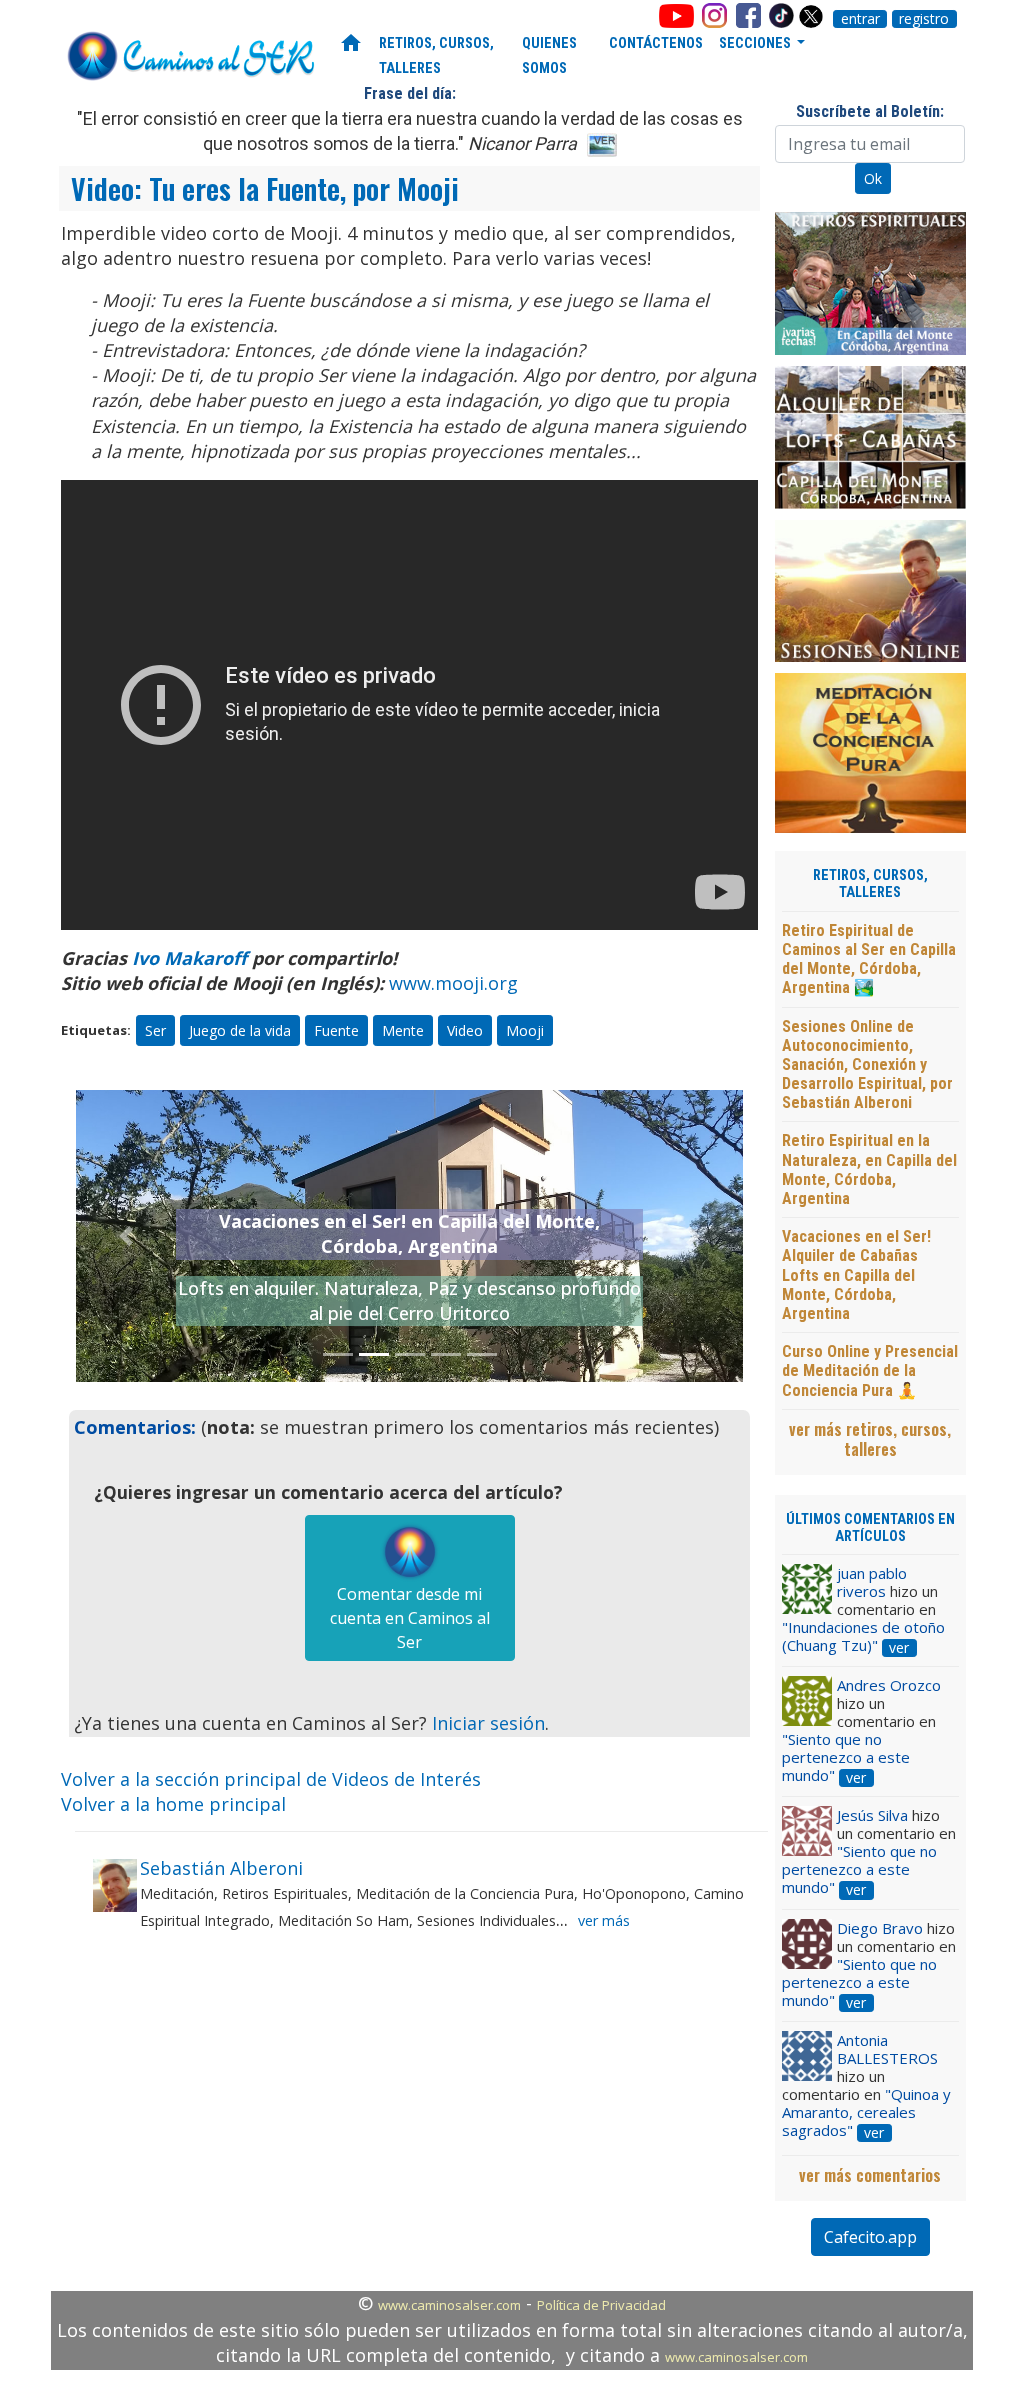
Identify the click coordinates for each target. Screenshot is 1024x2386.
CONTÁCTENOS (656, 43)
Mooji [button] (525, 1030)
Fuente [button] (336, 1030)
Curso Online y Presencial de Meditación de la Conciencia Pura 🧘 (870, 1370)
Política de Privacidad (601, 2305)
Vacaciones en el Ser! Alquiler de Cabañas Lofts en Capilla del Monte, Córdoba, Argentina (856, 1275)
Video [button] (465, 1030)
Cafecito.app (870, 2237)
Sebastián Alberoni (221, 1868)
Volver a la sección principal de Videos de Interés (271, 1779)
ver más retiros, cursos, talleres (870, 1439)
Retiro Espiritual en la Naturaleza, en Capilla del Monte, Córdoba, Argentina (869, 1169)
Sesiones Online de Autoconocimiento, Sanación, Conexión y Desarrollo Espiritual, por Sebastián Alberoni (867, 1065)
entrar (860, 19)
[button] (126, 1236)
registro (924, 19)
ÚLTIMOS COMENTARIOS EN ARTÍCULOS (870, 1528)
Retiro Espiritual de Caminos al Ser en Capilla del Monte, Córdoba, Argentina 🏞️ (869, 959)
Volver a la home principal (173, 1804)
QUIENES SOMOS (549, 56)
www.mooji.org (453, 983)
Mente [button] (403, 1030)
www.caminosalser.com (449, 2305)
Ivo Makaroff (189, 958)
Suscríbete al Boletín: (870, 111)
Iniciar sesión (488, 1723)
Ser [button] (155, 1030)
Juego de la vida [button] (240, 1030)
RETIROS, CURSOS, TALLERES (436, 56)
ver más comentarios (870, 2175)
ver (899, 1648)
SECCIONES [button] (756, 43)
